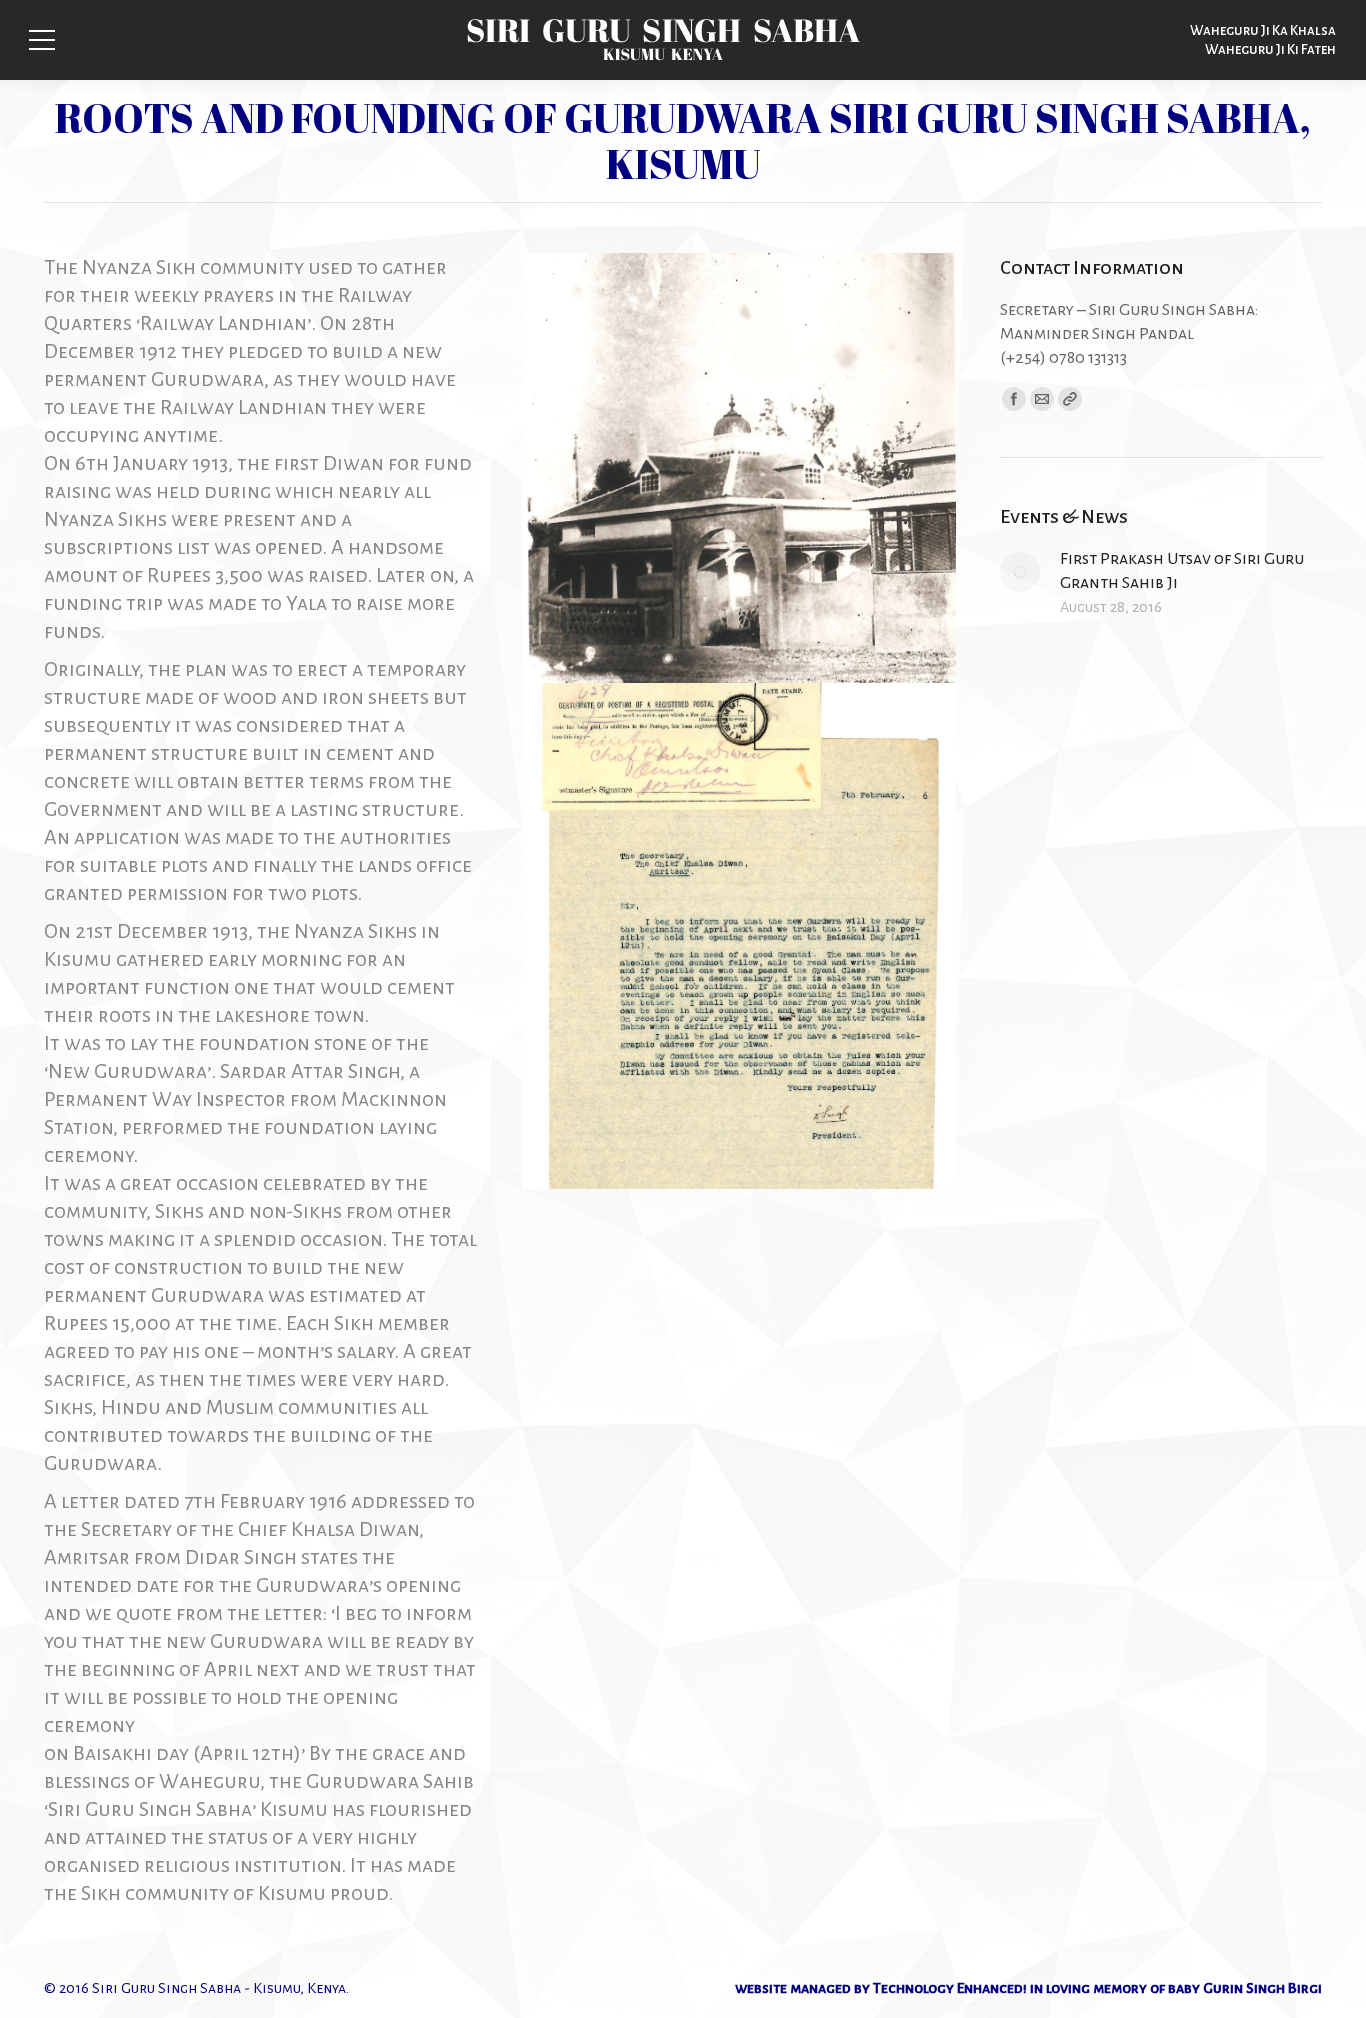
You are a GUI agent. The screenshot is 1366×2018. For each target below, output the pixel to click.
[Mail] (1042, 399)
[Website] (1070, 399)
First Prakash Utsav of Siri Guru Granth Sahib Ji (1182, 571)
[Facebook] (1014, 399)
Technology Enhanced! (950, 1988)
